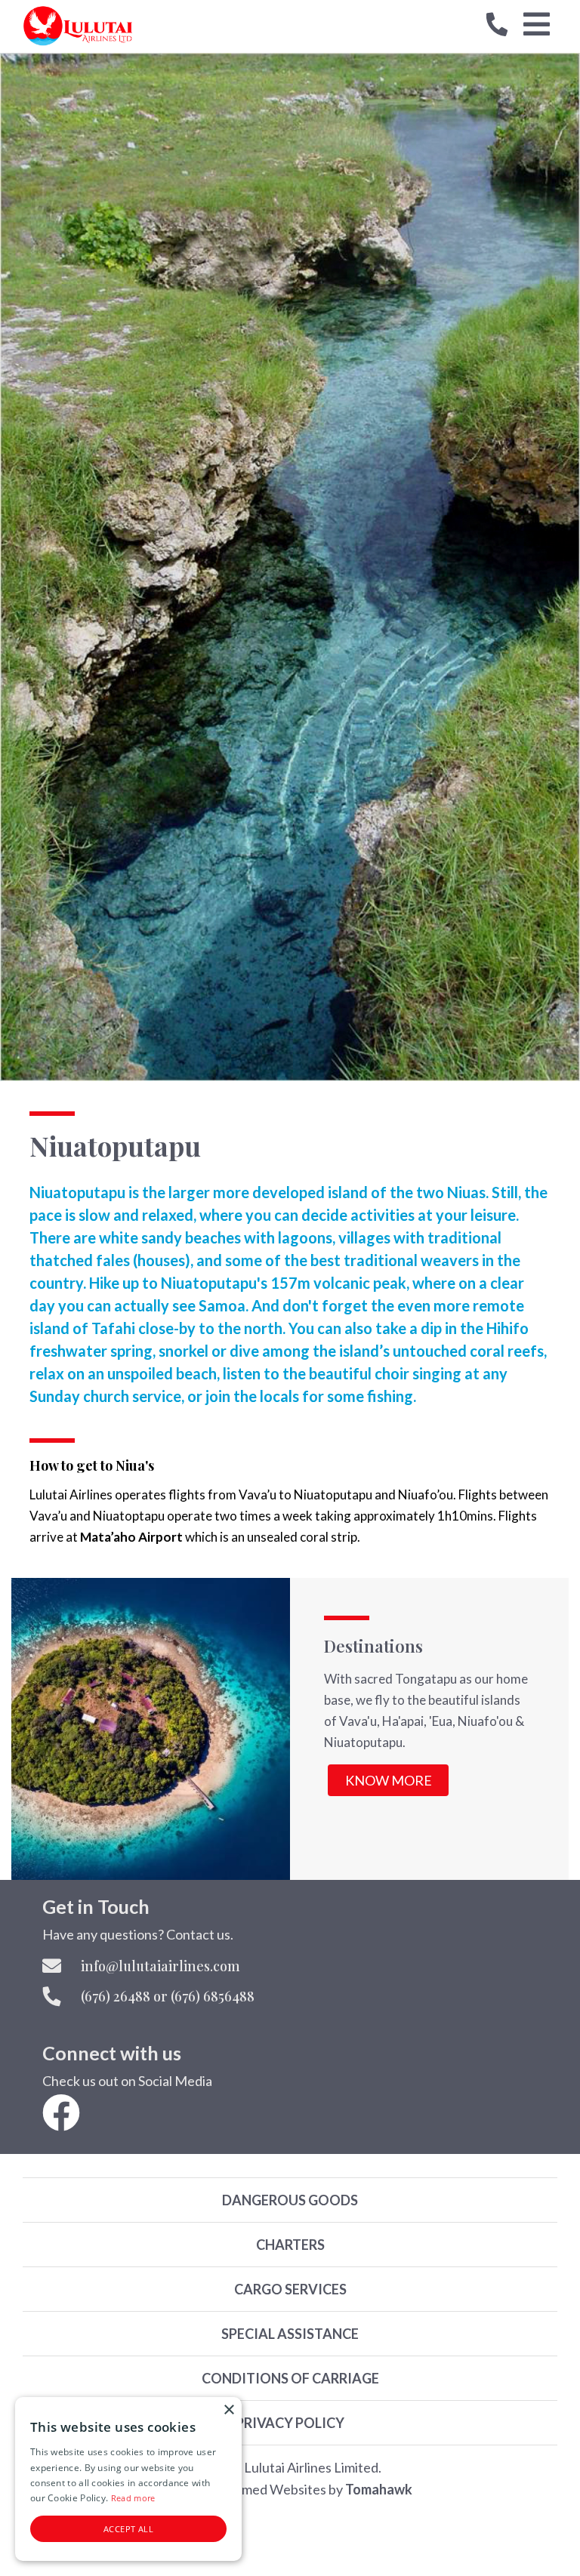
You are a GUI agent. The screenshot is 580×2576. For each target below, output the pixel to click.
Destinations (373, 1646)
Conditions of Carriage (290, 2378)
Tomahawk (379, 2489)
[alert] (128, 2479)
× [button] (228, 2410)
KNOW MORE (389, 1780)
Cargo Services (290, 2289)
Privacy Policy (290, 2423)
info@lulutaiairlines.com (160, 1966)
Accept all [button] (128, 2529)
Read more (133, 2498)
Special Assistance (290, 2334)
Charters (290, 2245)
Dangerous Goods (290, 2200)
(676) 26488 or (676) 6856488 (168, 1996)
